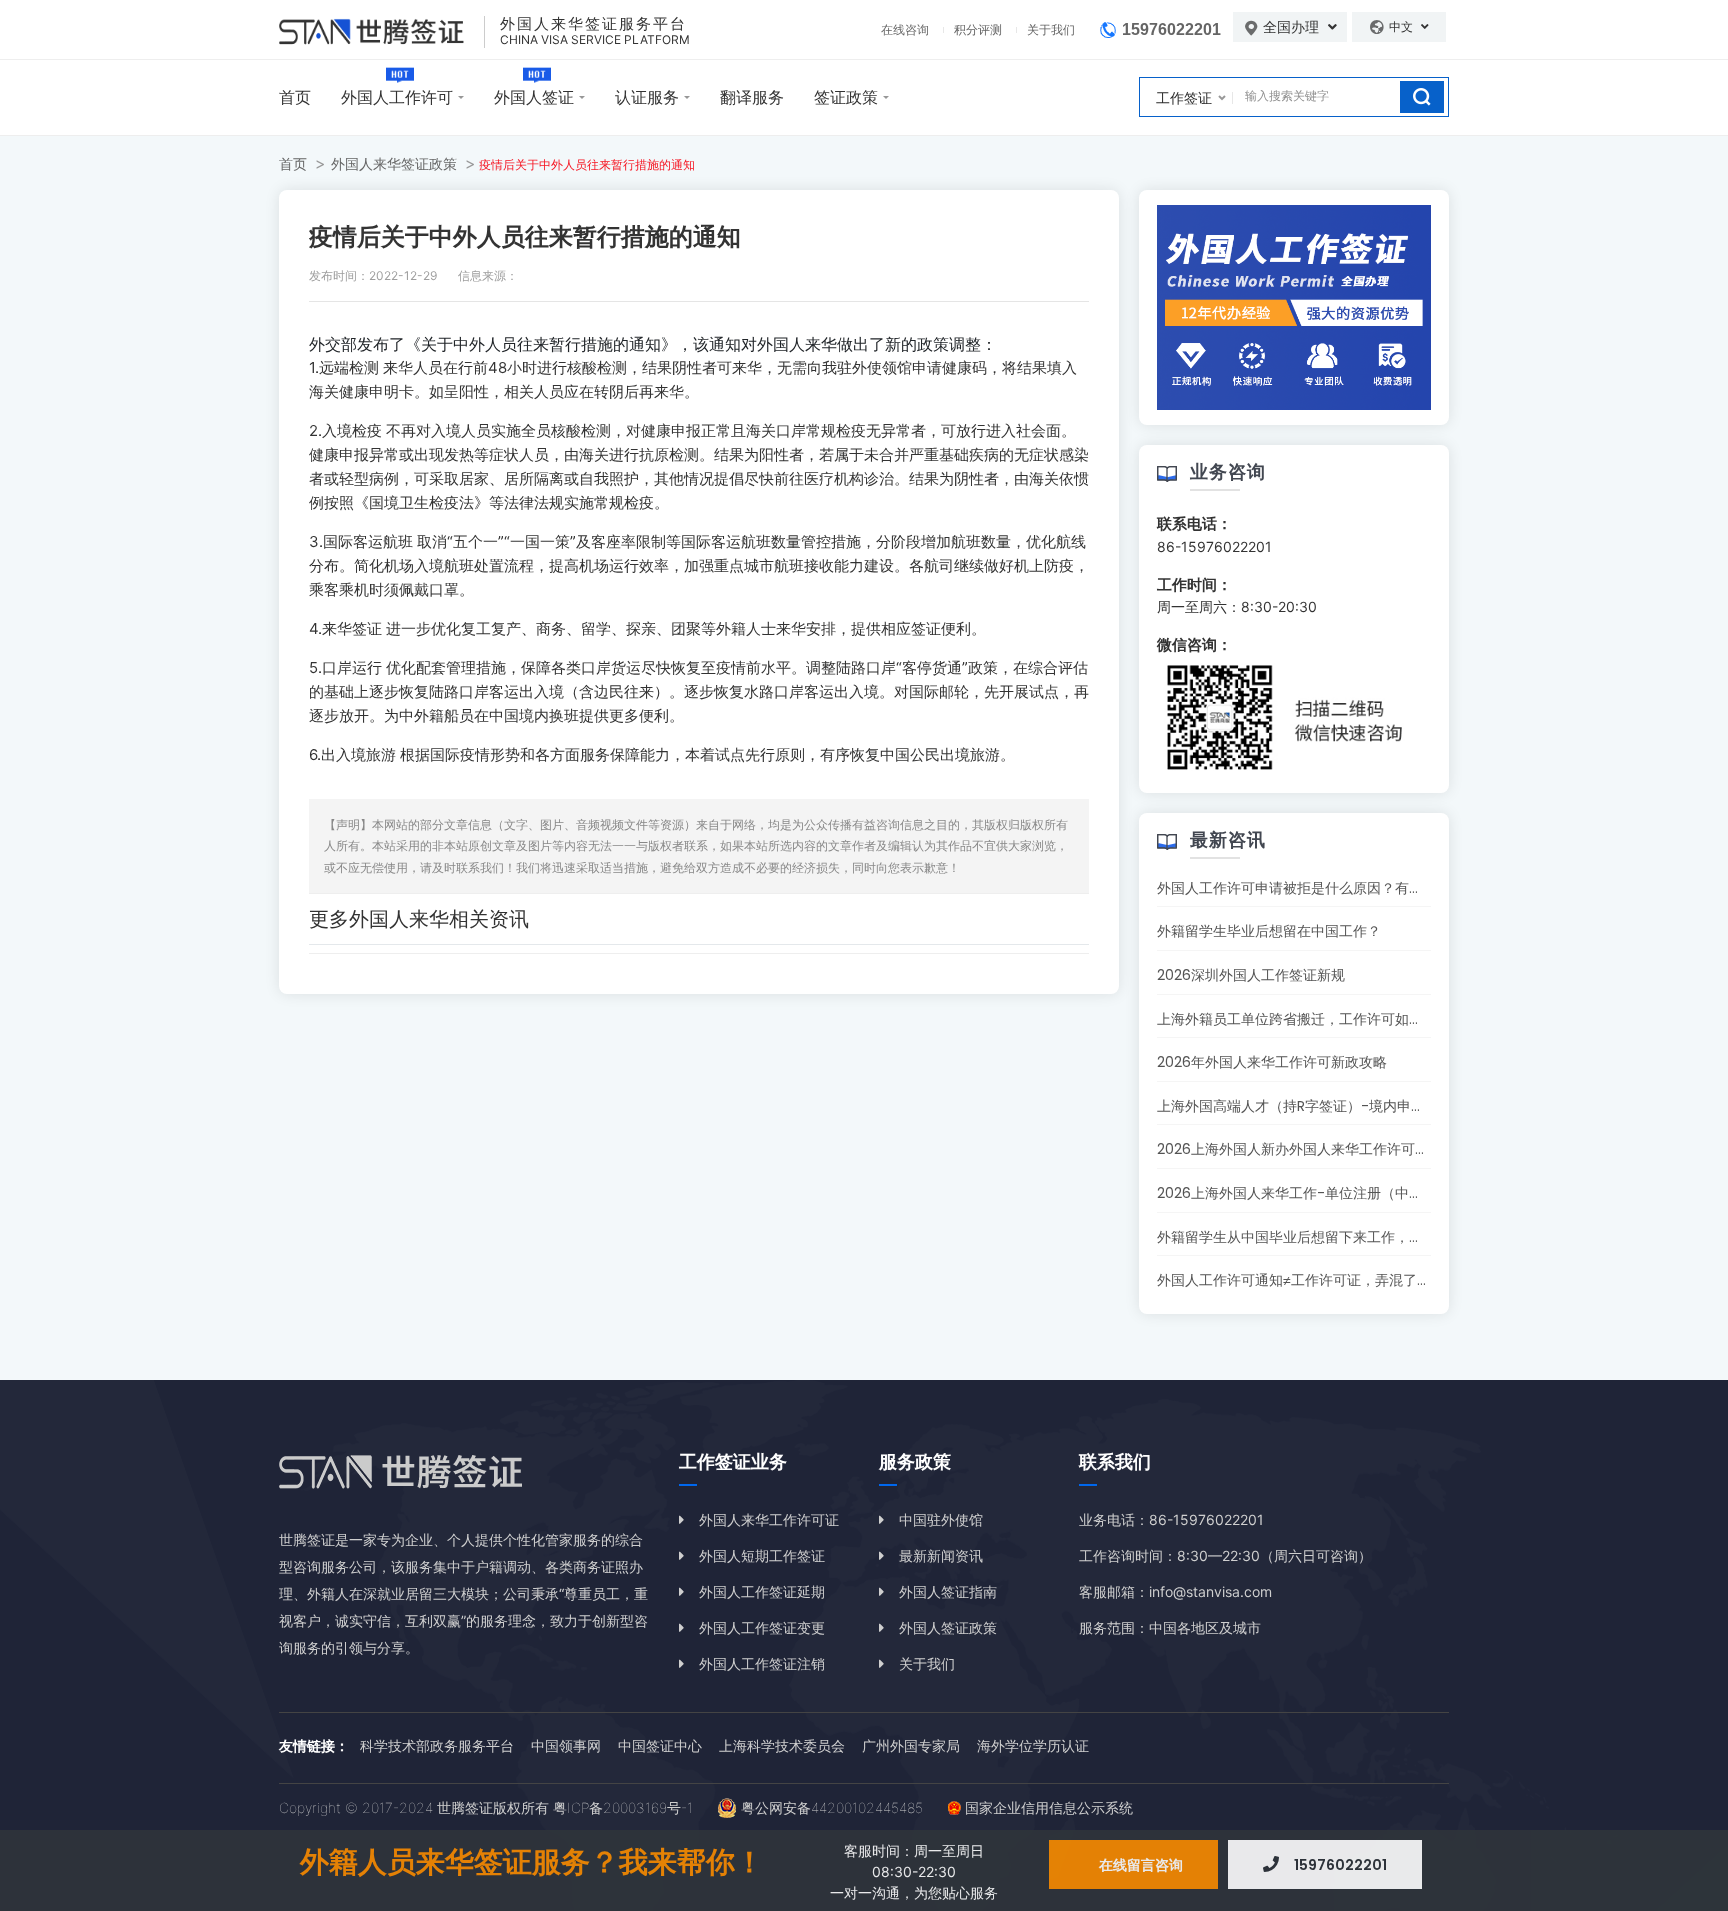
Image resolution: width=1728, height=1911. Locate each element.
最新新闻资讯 (941, 1555)
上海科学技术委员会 (782, 1745)
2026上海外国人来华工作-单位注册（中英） (1297, 1193)
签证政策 (846, 97)
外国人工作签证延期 (762, 1591)
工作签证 (1184, 97)
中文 (1402, 26)
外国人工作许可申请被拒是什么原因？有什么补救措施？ (1332, 888)
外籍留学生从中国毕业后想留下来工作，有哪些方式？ (1325, 1237)
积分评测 (978, 29)
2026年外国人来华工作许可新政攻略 (1272, 1062)
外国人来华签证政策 (394, 163)
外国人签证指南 (948, 1591)
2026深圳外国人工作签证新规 (1251, 975)
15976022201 (1171, 29)
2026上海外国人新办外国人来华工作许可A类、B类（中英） (1343, 1149)
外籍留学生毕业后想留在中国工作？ (1269, 931)
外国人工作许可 (397, 97)
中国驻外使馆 (941, 1519)
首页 (295, 97)
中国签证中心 (660, 1745)
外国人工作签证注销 (762, 1663)
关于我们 (1051, 29)
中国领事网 (566, 1745)
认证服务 (647, 97)
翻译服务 (752, 97)
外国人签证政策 (948, 1627)
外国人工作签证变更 (762, 1627)
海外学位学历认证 (1033, 1745)
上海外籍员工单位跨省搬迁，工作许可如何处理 (1304, 1019)
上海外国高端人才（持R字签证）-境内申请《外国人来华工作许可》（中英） (1396, 1106)
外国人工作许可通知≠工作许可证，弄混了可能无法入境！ (1336, 1280)
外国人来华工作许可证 (769, 1519)
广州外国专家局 (911, 1745)
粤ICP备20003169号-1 (623, 1807)
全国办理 (1293, 27)
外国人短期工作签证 (762, 1555)
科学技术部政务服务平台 (437, 1745)
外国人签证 (534, 97)
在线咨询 (905, 29)
